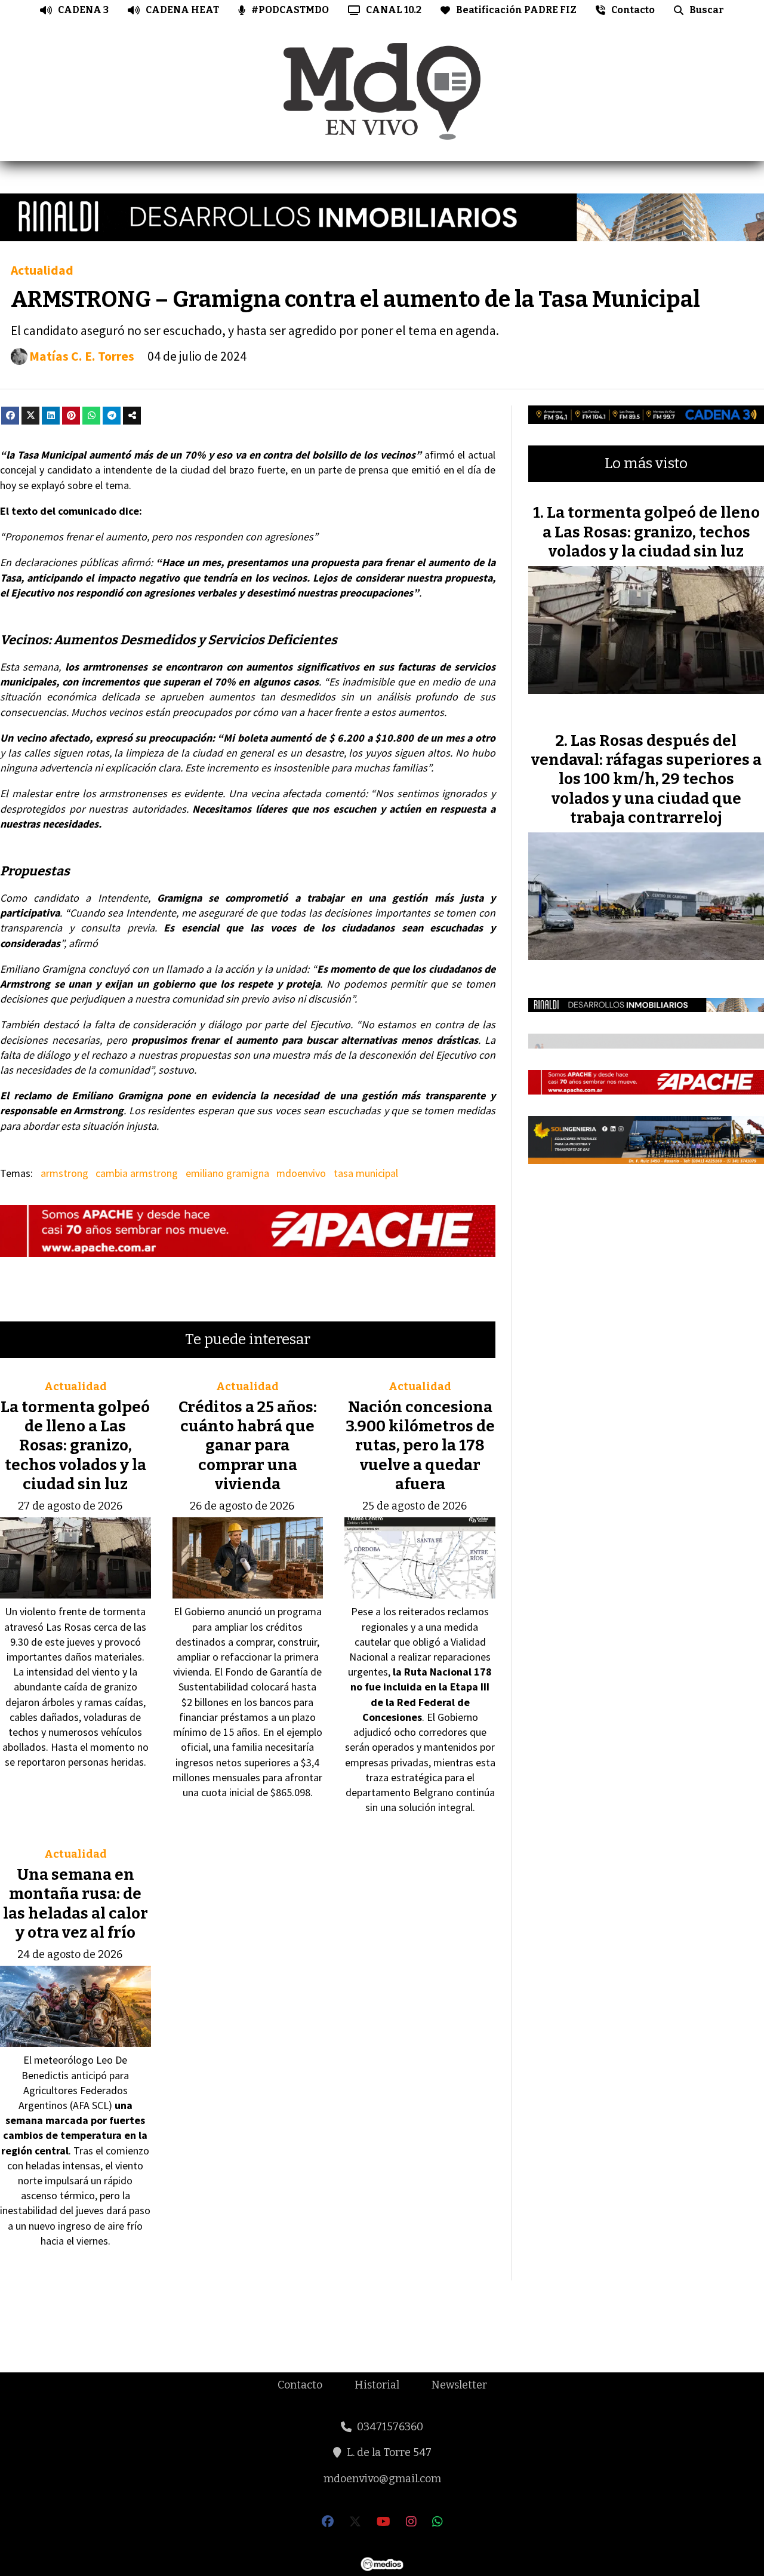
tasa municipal (366, 1173)
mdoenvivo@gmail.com (382, 2479)
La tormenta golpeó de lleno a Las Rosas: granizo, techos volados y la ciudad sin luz (75, 1446)
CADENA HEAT (182, 10)
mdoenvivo (301, 1173)
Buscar (707, 10)
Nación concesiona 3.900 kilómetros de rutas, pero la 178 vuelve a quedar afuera (420, 1446)
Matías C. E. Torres (82, 356)
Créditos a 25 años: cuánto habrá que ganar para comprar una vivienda (248, 1446)
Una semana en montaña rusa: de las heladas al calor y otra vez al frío (76, 1904)
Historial (377, 2385)
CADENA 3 (83, 10)
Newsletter (459, 2385)
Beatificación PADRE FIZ (516, 10)
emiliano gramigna (227, 1173)
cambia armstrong (137, 1173)
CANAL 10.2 (394, 10)
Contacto (633, 10)
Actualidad (42, 270)
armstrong (64, 1173)
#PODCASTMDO (290, 10)
